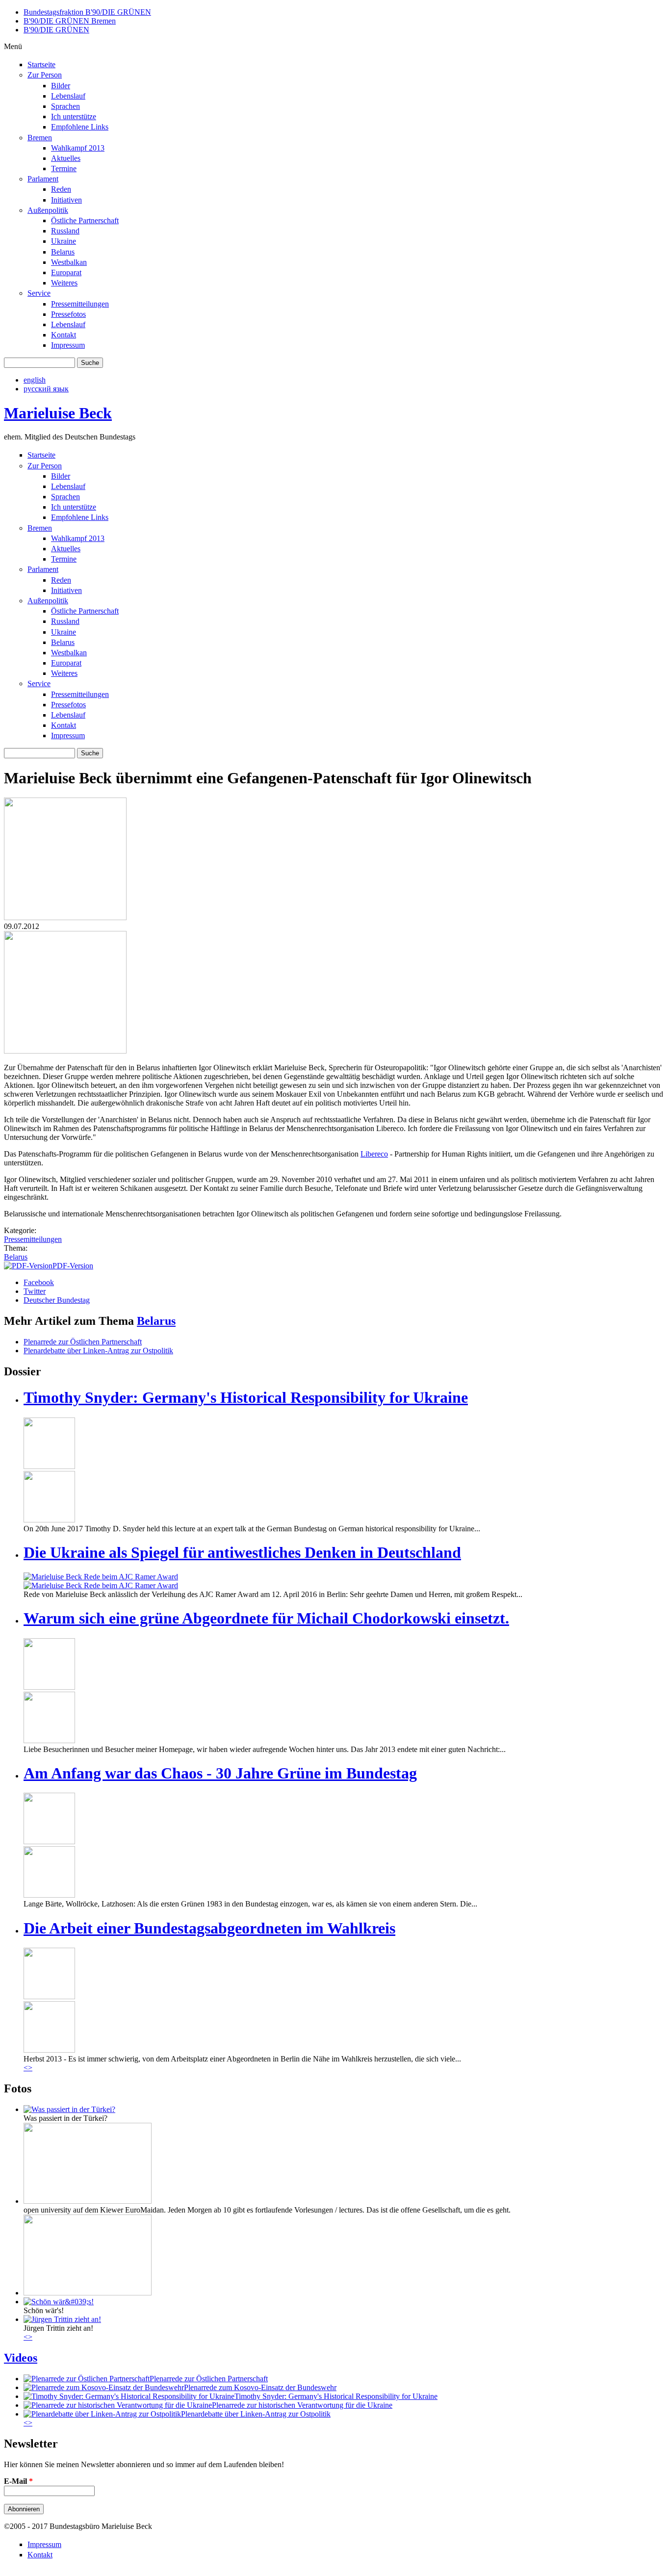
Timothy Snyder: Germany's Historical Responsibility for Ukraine (246, 1397)
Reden (61, 189)
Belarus (63, 252)
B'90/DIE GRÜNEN (56, 30)
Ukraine (64, 241)
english (35, 380)
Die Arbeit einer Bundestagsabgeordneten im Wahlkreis (209, 1928)
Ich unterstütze (74, 116)
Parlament (43, 179)
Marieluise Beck (58, 413)
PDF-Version (73, 1266)
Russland (65, 231)
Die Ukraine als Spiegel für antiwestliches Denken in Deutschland (242, 1552)
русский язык (46, 389)
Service (39, 293)
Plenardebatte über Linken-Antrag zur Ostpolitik (98, 1351)
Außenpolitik (48, 210)
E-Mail (18, 2481)
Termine (64, 168)
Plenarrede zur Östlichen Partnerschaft (83, 1342)
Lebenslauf (68, 96)
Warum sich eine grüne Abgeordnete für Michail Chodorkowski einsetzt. (266, 1618)
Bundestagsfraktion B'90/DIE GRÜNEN (87, 12)
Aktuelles (66, 158)
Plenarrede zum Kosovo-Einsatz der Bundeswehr (260, 2387)
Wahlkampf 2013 (78, 148)
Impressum (68, 345)
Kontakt (64, 335)
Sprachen (65, 106)
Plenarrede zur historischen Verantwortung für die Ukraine (302, 2405)
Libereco (374, 1154)
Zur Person (45, 75)
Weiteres (64, 283)
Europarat (66, 272)
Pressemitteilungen (80, 304)
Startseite (41, 64)
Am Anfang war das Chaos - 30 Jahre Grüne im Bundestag (220, 1773)
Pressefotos (68, 314)
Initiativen (66, 200)
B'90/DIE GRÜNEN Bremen (70, 21)
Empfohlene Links (80, 127)
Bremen (40, 138)
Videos (21, 2358)
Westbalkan (69, 262)
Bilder (61, 86)
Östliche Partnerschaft (85, 220)
